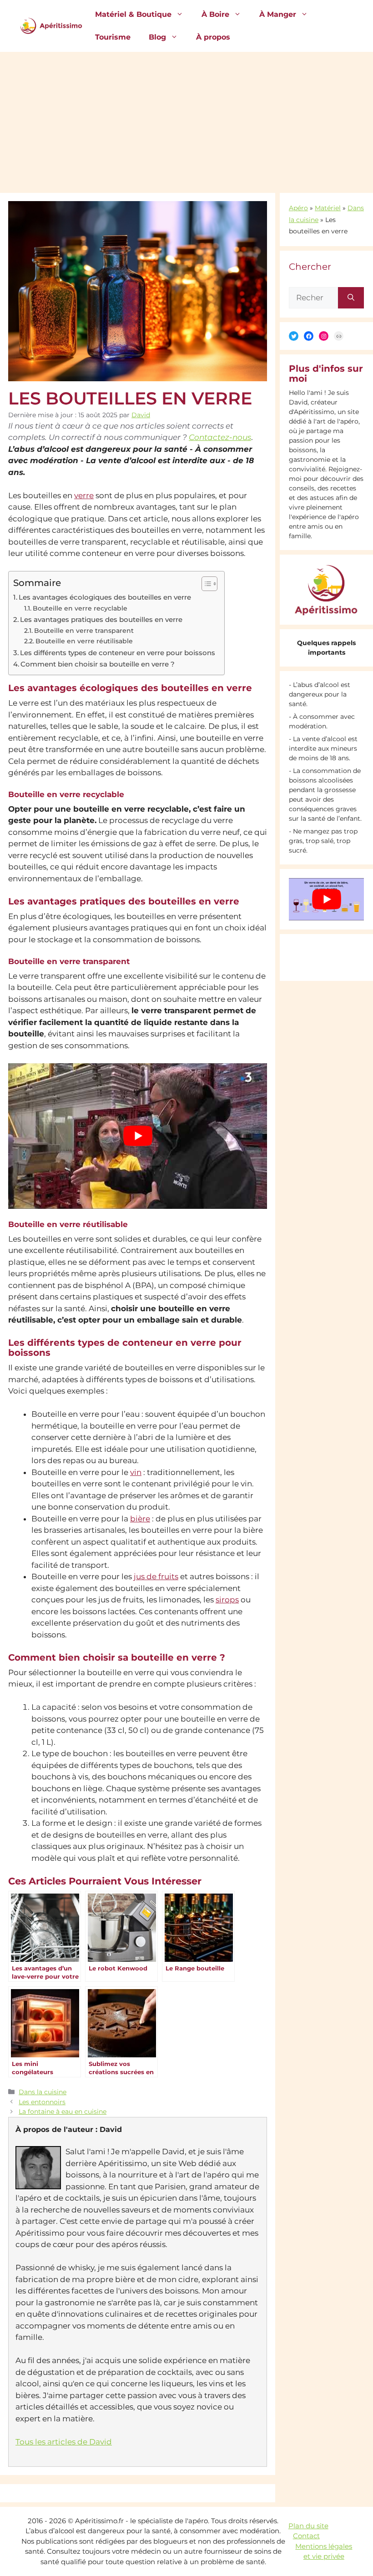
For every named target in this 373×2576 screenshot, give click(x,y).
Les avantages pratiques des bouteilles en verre (101, 619)
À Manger (278, 14)
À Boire (215, 14)
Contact (306, 2536)
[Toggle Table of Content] (205, 584)
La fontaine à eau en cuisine (63, 2111)
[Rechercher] (351, 298)
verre (84, 495)
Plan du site (308, 2526)
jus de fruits (156, 1576)
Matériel (328, 208)
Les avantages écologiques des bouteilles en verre (105, 597)
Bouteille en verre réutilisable (84, 641)
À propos (213, 37)
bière (140, 1519)
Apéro (298, 208)
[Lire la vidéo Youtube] (138, 1136)
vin (136, 1472)
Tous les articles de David (64, 2442)
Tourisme (113, 37)
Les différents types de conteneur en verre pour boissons (118, 653)
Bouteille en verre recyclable (80, 608)
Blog (157, 37)
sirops (227, 1600)
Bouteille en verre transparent (84, 631)
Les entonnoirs (42, 2102)
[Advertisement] (186, 120)
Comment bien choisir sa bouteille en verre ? (98, 664)
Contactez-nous (220, 437)
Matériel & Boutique (133, 14)
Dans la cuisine (43, 2092)
